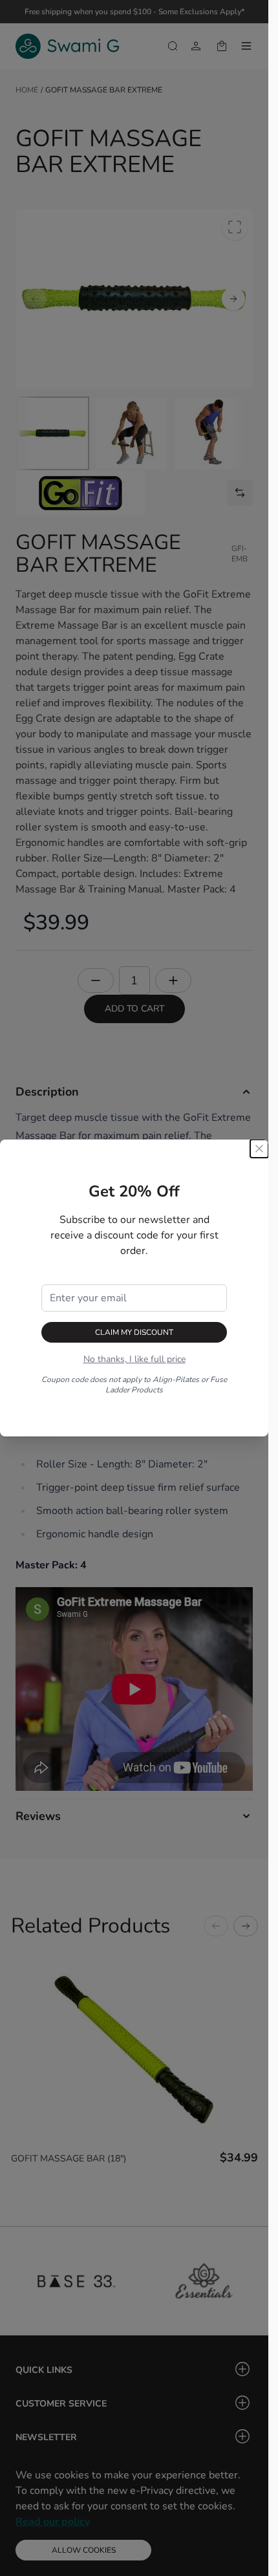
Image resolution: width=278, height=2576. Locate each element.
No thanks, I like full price (134, 1359)
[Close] (259, 1149)
